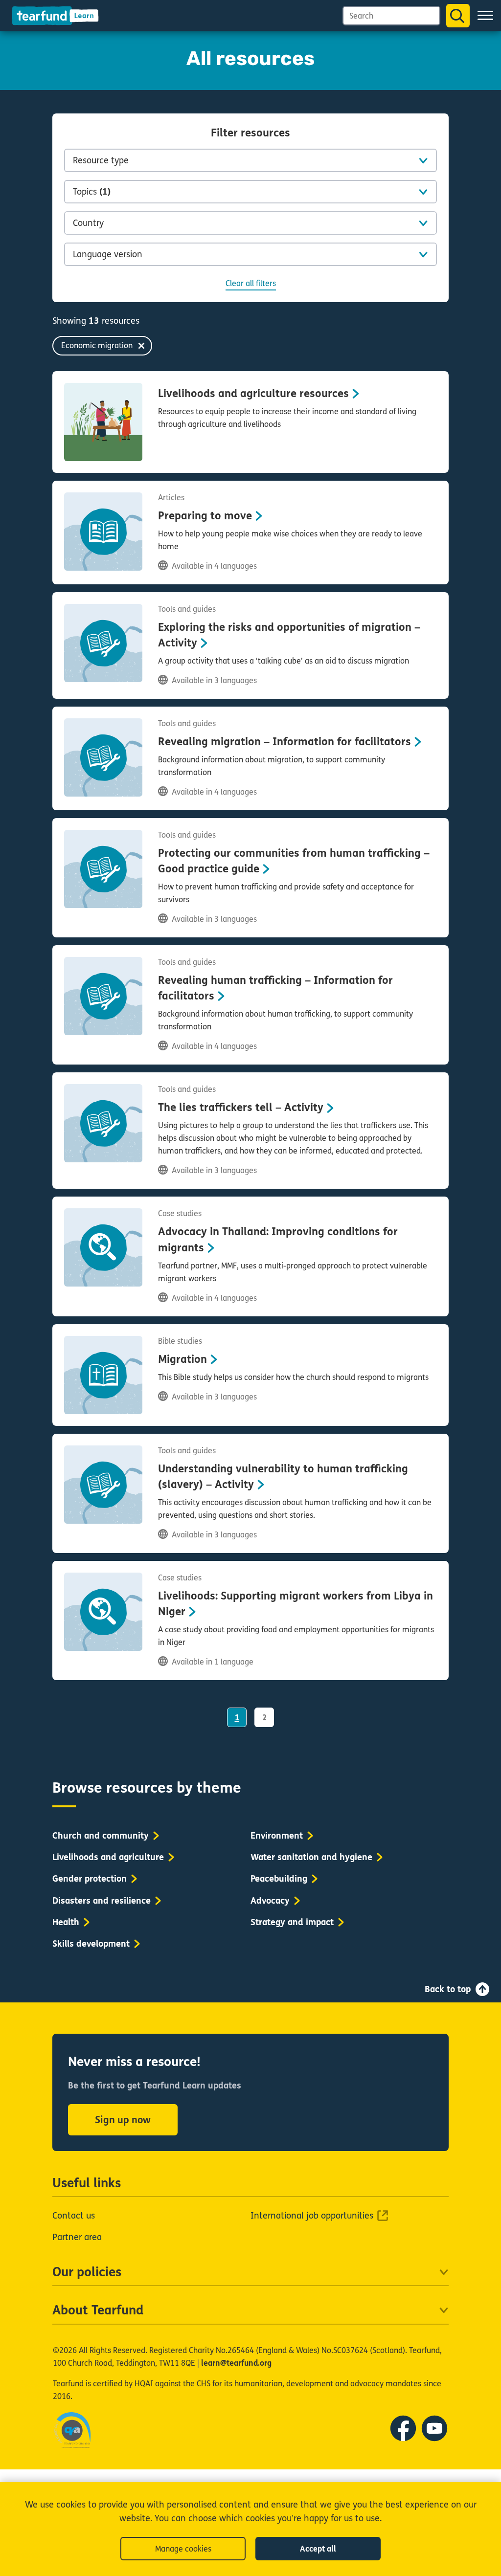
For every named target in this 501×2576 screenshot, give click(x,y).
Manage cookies (183, 2549)
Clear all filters (251, 283)
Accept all (318, 2549)
